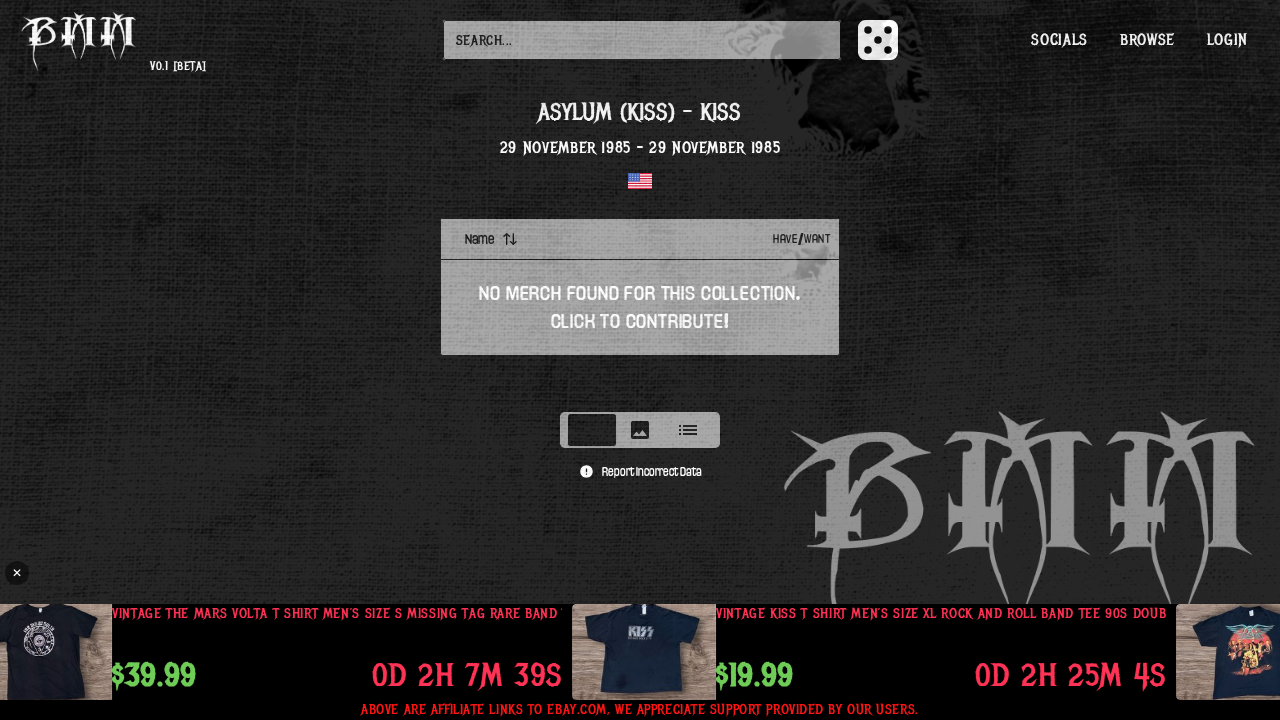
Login (1227, 40)
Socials (1059, 40)
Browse (1147, 40)
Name (479, 239)
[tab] (592, 430)
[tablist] (640, 430)
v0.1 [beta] (178, 66)
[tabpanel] (640, 309)
